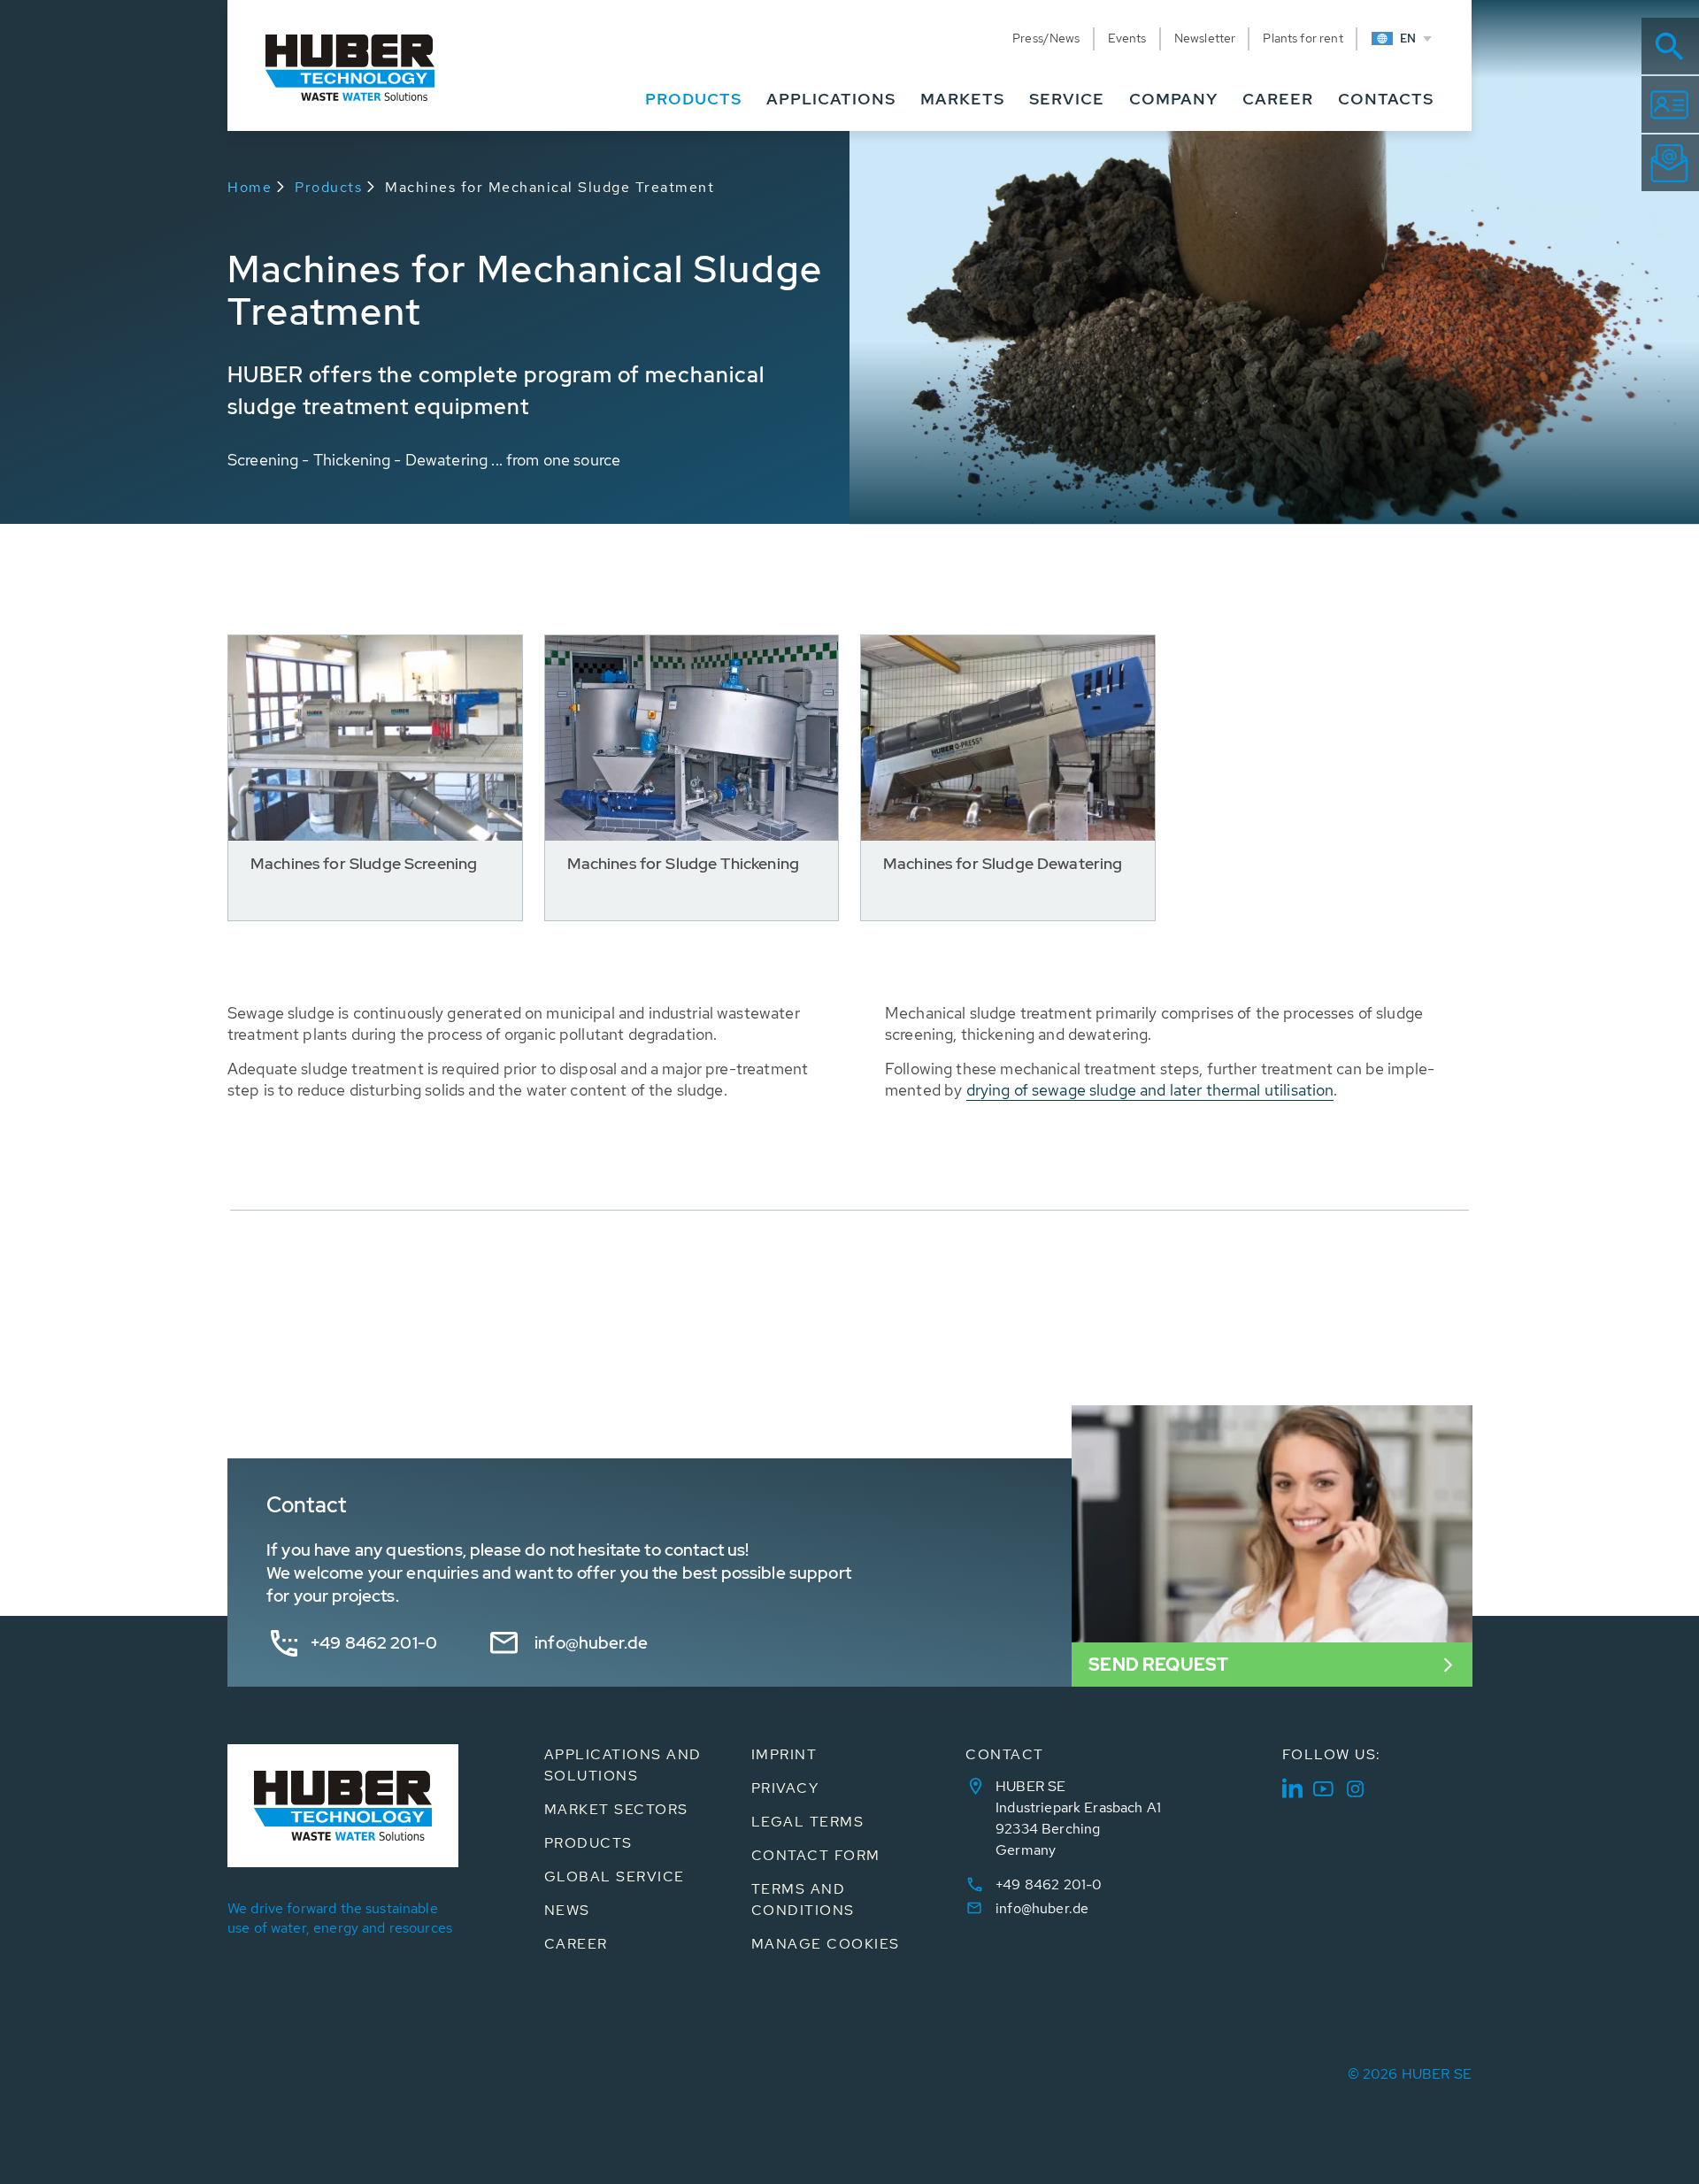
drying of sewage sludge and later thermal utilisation (1150, 1090)
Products (328, 187)
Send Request (1158, 1665)
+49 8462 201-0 (374, 1643)
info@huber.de (591, 1643)
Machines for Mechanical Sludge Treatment (550, 187)
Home (250, 187)
